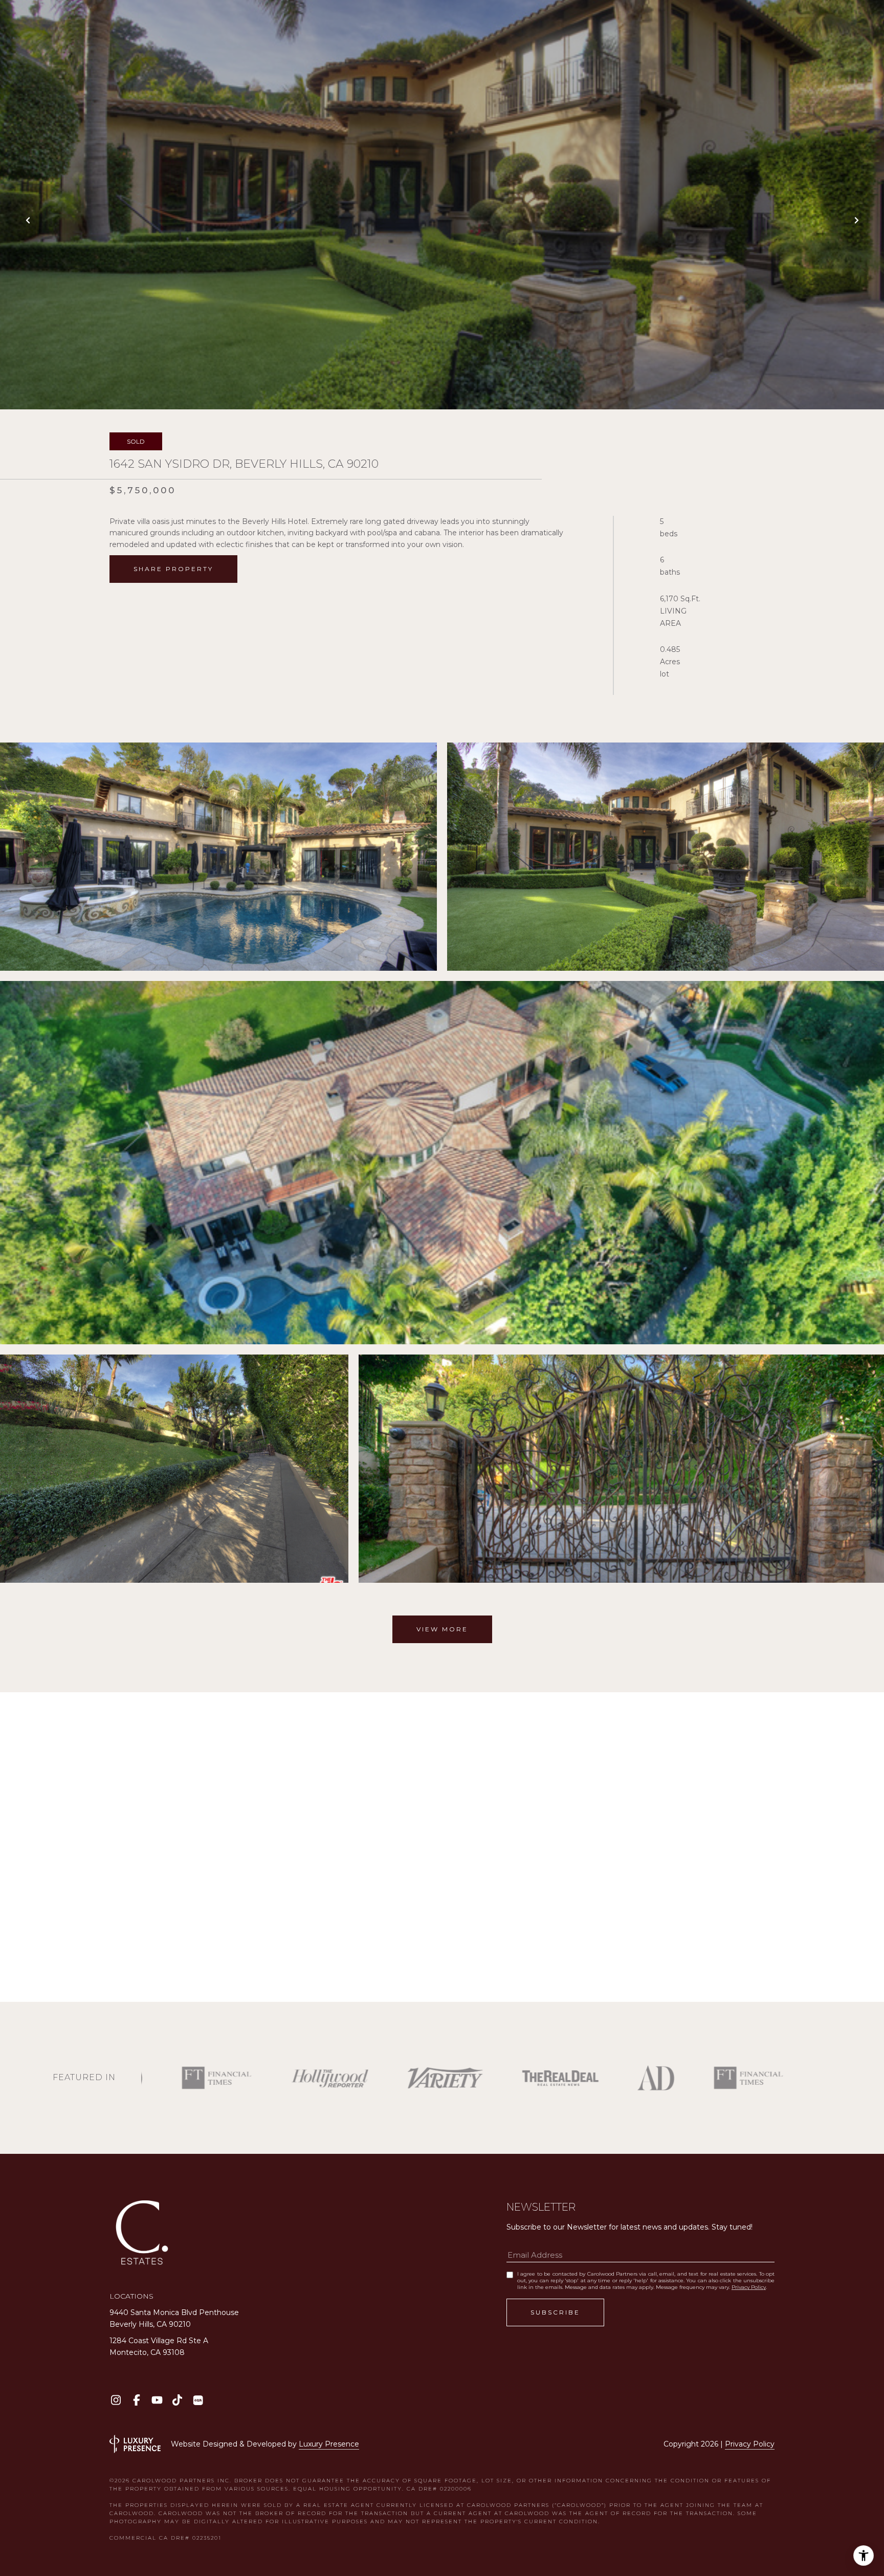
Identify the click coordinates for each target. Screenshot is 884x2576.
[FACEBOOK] (136, 2400)
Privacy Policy (749, 2287)
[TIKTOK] (177, 2400)
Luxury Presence (329, 2444)
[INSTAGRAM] (116, 2400)
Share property (173, 569)
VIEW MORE (442, 1629)
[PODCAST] (198, 2400)
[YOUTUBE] (157, 2400)
